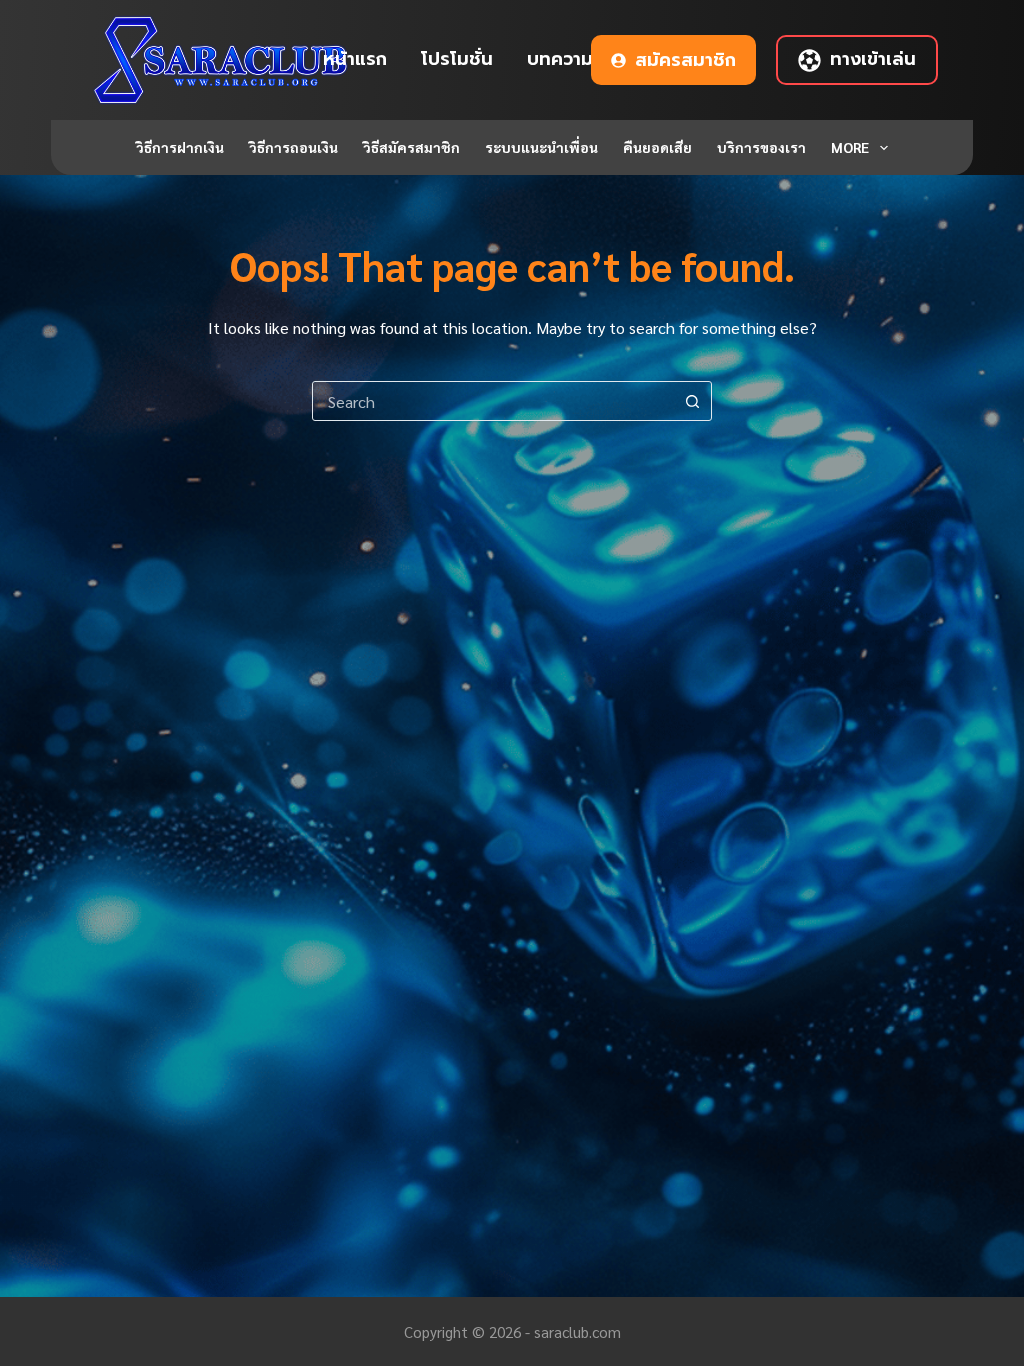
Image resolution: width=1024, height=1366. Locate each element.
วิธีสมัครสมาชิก (411, 147)
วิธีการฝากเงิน (180, 147)
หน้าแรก (355, 59)
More (850, 147)
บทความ (560, 59)
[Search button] (692, 401)
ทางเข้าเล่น (873, 59)
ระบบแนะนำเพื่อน (541, 147)
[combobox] (493, 401)
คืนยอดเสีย (657, 147)
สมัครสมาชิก (685, 60)
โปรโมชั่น (457, 59)
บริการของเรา (761, 147)
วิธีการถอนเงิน (293, 147)
